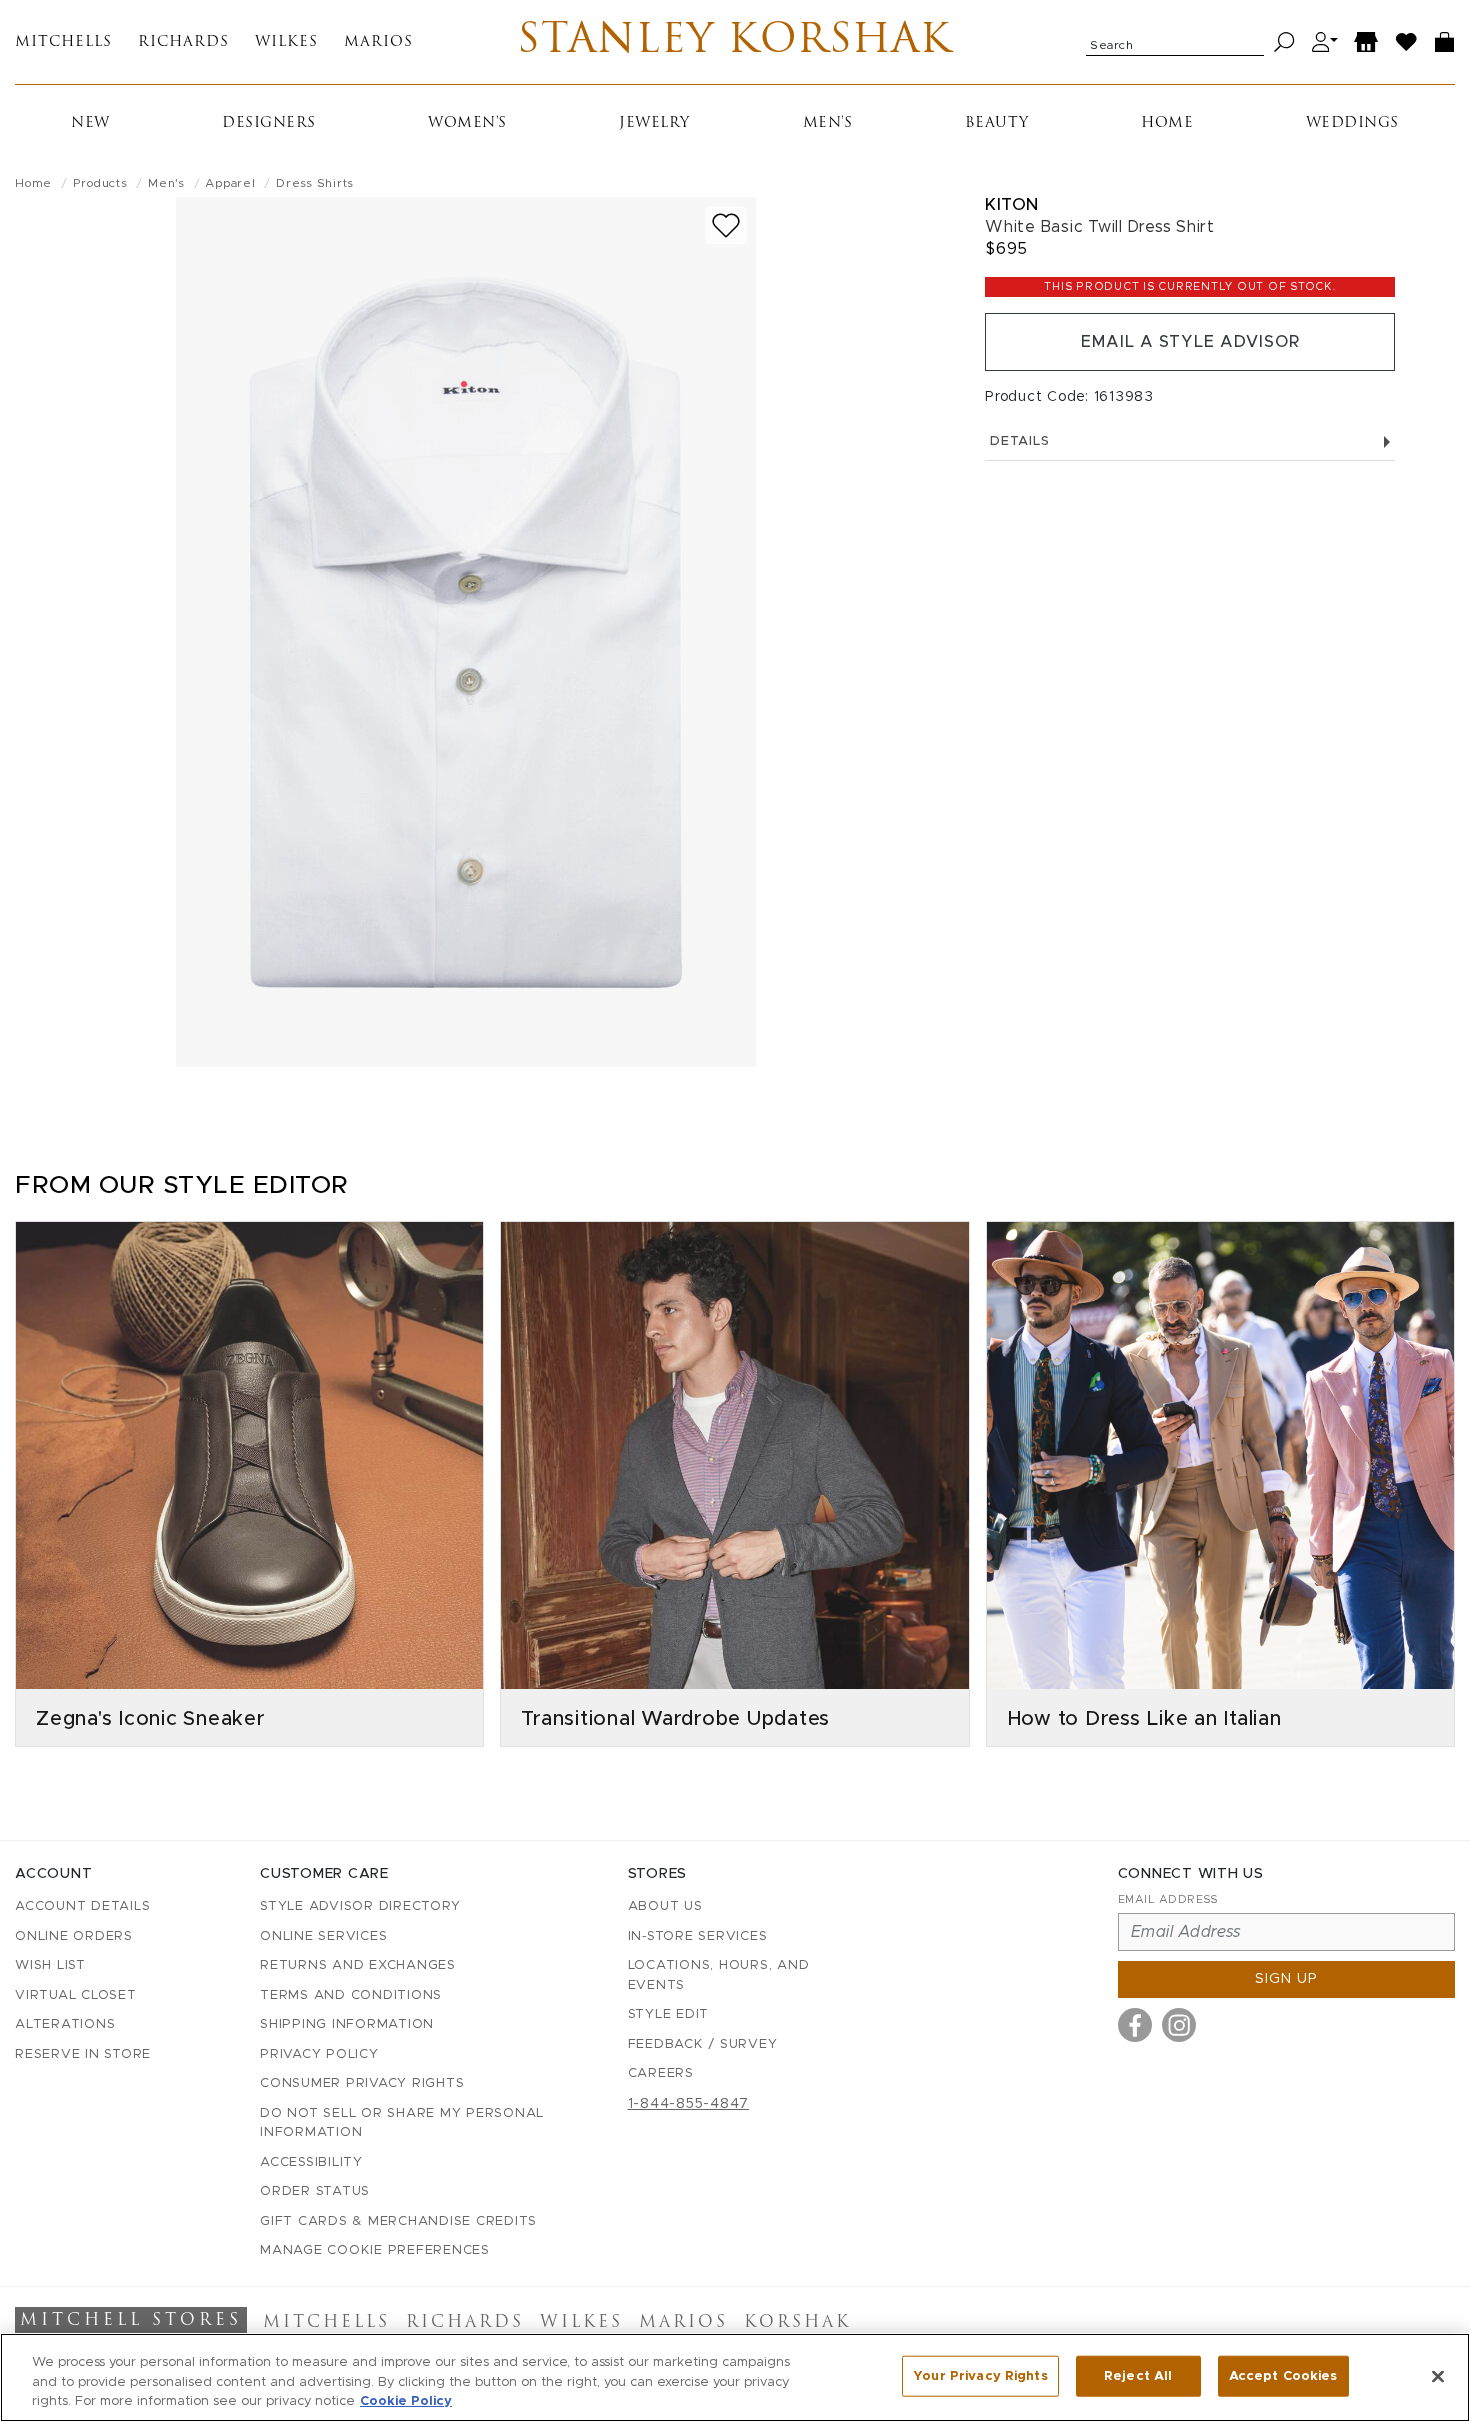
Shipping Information (347, 2024)
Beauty (997, 123)
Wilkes (286, 42)
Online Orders (74, 1936)
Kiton (1012, 204)
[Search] (1284, 42)
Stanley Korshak (734, 42)
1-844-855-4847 (689, 2104)
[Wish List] (1407, 42)
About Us (665, 1906)
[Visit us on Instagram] (1179, 2025)
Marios (378, 42)
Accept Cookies (1283, 2375)
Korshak (797, 2323)
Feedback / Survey (703, 2044)
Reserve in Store (83, 2054)
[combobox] (1175, 42)
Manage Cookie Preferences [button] (375, 2250)
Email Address (1168, 1899)
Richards (183, 42)
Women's (467, 123)
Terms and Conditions (351, 1995)
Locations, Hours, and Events (719, 1975)
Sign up (1286, 1979)
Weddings (1352, 123)
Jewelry (654, 123)
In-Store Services (698, 1936)
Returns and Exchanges (358, 1965)
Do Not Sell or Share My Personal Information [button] (402, 2123)
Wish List (50, 1965)
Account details (82, 1906)
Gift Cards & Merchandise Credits (398, 2221)
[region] (735, 2377)
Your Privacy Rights (980, 2375)
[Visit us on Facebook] (1135, 2025)
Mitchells (63, 42)
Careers (661, 2073)
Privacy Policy (319, 2054)
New (90, 123)
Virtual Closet (76, 1995)
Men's (828, 123)
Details (1019, 441)
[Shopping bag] (1445, 42)
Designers (269, 123)
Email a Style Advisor (1190, 342)
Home (1167, 123)
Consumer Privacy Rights (362, 2083)
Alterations (65, 2024)
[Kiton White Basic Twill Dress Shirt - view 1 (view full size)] (466, 632)
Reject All (1138, 2375)
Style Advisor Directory (360, 1906)
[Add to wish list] (726, 225)
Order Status (315, 2191)
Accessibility (311, 2162)
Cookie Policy (406, 2401)
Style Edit (669, 2014)
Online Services (323, 1936)
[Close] (1438, 2376)
